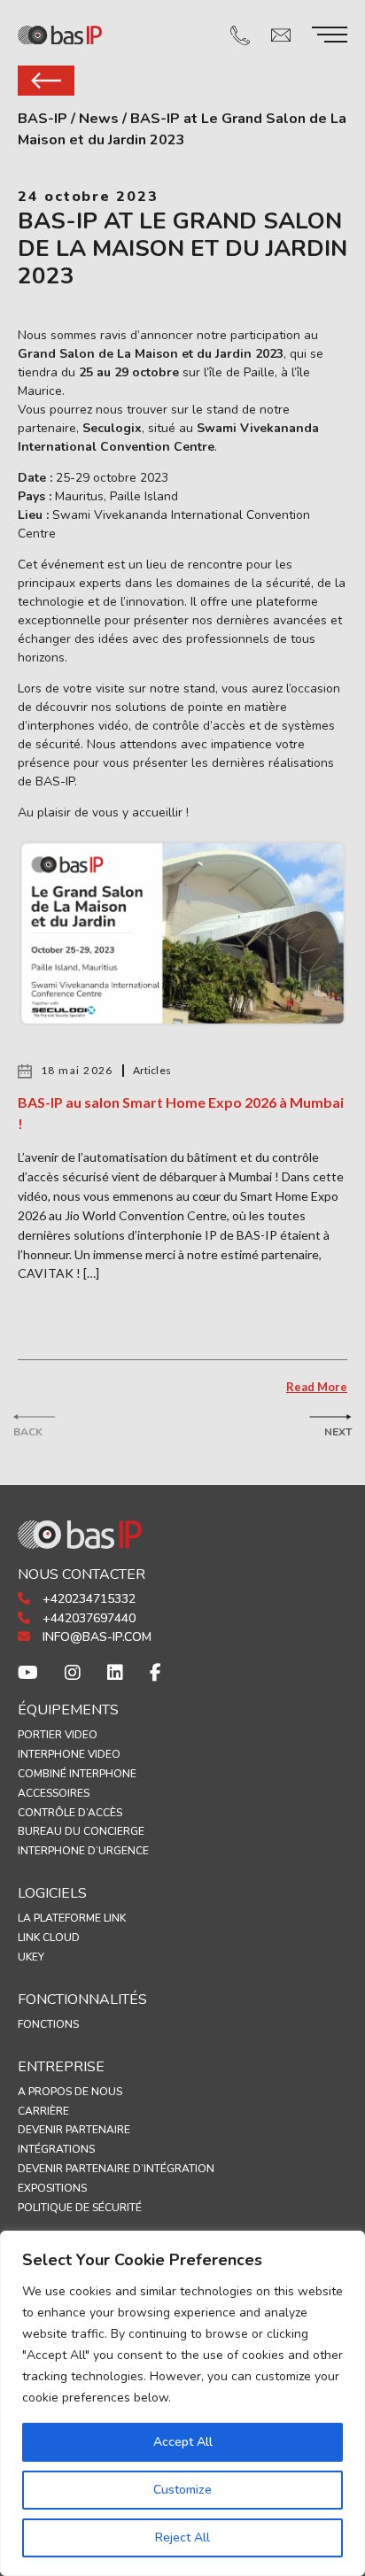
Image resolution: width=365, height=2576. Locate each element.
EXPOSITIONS (52, 2188)
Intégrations (56, 2149)
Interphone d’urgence (83, 1851)
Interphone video (69, 1754)
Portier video (58, 1735)
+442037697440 (87, 1618)
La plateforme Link (72, 1918)
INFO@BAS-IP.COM (95, 1637)
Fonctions (48, 2024)
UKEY (31, 1957)
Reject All (182, 2537)
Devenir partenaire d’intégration (116, 2169)
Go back (46, 81)
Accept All (183, 2442)
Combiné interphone (77, 1774)
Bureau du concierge (81, 1831)
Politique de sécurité (80, 2208)
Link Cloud (49, 1938)
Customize (182, 2490)
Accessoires (54, 1793)
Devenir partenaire (74, 2130)
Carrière (43, 2111)
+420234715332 (87, 1599)
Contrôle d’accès (70, 1813)
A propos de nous (70, 2092)
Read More (317, 1387)
